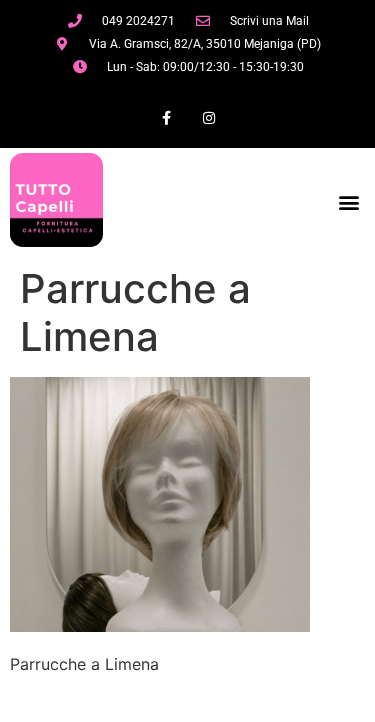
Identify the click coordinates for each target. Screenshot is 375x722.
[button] (348, 202)
